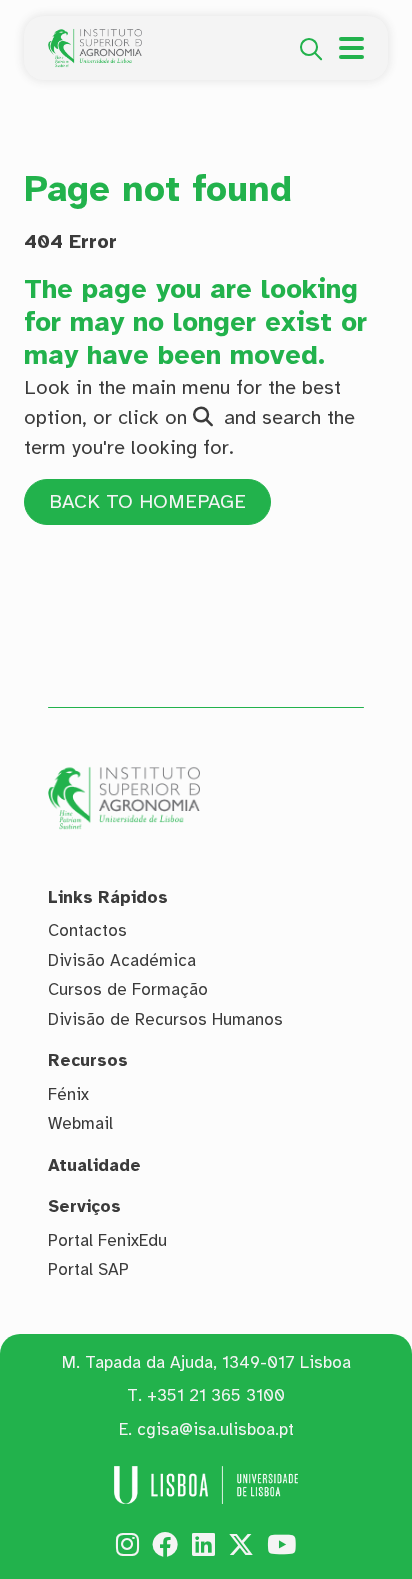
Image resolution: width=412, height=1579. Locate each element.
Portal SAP (88, 1269)
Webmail (80, 1123)
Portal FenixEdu (107, 1240)
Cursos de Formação (128, 989)
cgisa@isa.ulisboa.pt (215, 1429)
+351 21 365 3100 (216, 1395)
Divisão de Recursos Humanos (165, 1019)
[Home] (95, 40)
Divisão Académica (122, 960)
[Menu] (351, 48)
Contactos (87, 930)
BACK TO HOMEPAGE (147, 501)
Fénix (68, 1094)
